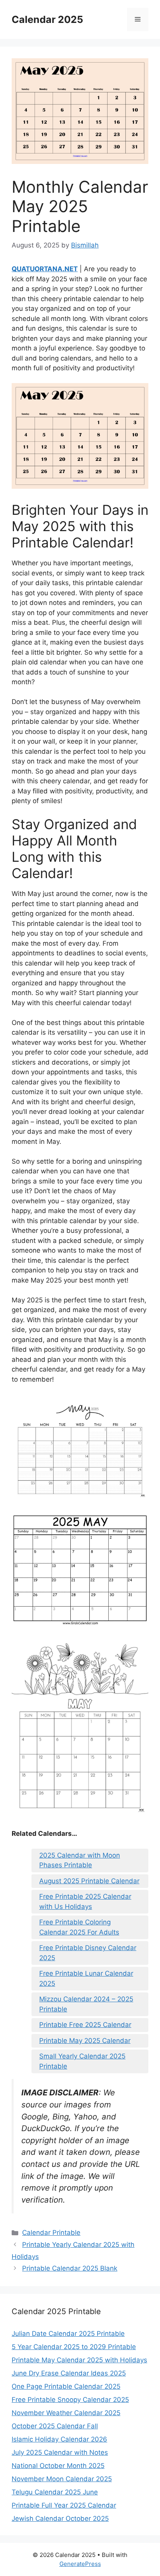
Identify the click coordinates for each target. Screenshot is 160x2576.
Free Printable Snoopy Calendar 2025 (70, 2400)
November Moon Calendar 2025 (62, 2479)
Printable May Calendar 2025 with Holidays (79, 2360)
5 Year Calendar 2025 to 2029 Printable (74, 2347)
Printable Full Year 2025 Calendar (64, 2505)
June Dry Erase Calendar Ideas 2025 (69, 2373)
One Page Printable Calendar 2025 (66, 2386)
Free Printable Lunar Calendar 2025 (86, 1978)
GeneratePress (80, 2564)
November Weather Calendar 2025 (66, 2413)
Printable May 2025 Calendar (85, 2041)
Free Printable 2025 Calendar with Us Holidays (85, 1901)
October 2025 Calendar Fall (55, 2426)
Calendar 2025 (47, 19)
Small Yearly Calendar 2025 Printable (82, 2061)
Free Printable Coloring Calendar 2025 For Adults (79, 1927)
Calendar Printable (51, 2233)
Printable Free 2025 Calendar (85, 2025)
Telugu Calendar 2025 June (55, 2492)
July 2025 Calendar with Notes (60, 2452)
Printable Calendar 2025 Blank (70, 2268)
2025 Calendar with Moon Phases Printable (80, 1860)
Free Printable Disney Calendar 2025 (88, 1953)
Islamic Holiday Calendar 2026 (59, 2439)
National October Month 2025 (58, 2466)
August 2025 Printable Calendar (89, 1881)
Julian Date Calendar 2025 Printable (68, 2334)
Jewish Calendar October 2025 (60, 2518)
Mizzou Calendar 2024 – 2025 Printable (86, 2004)
